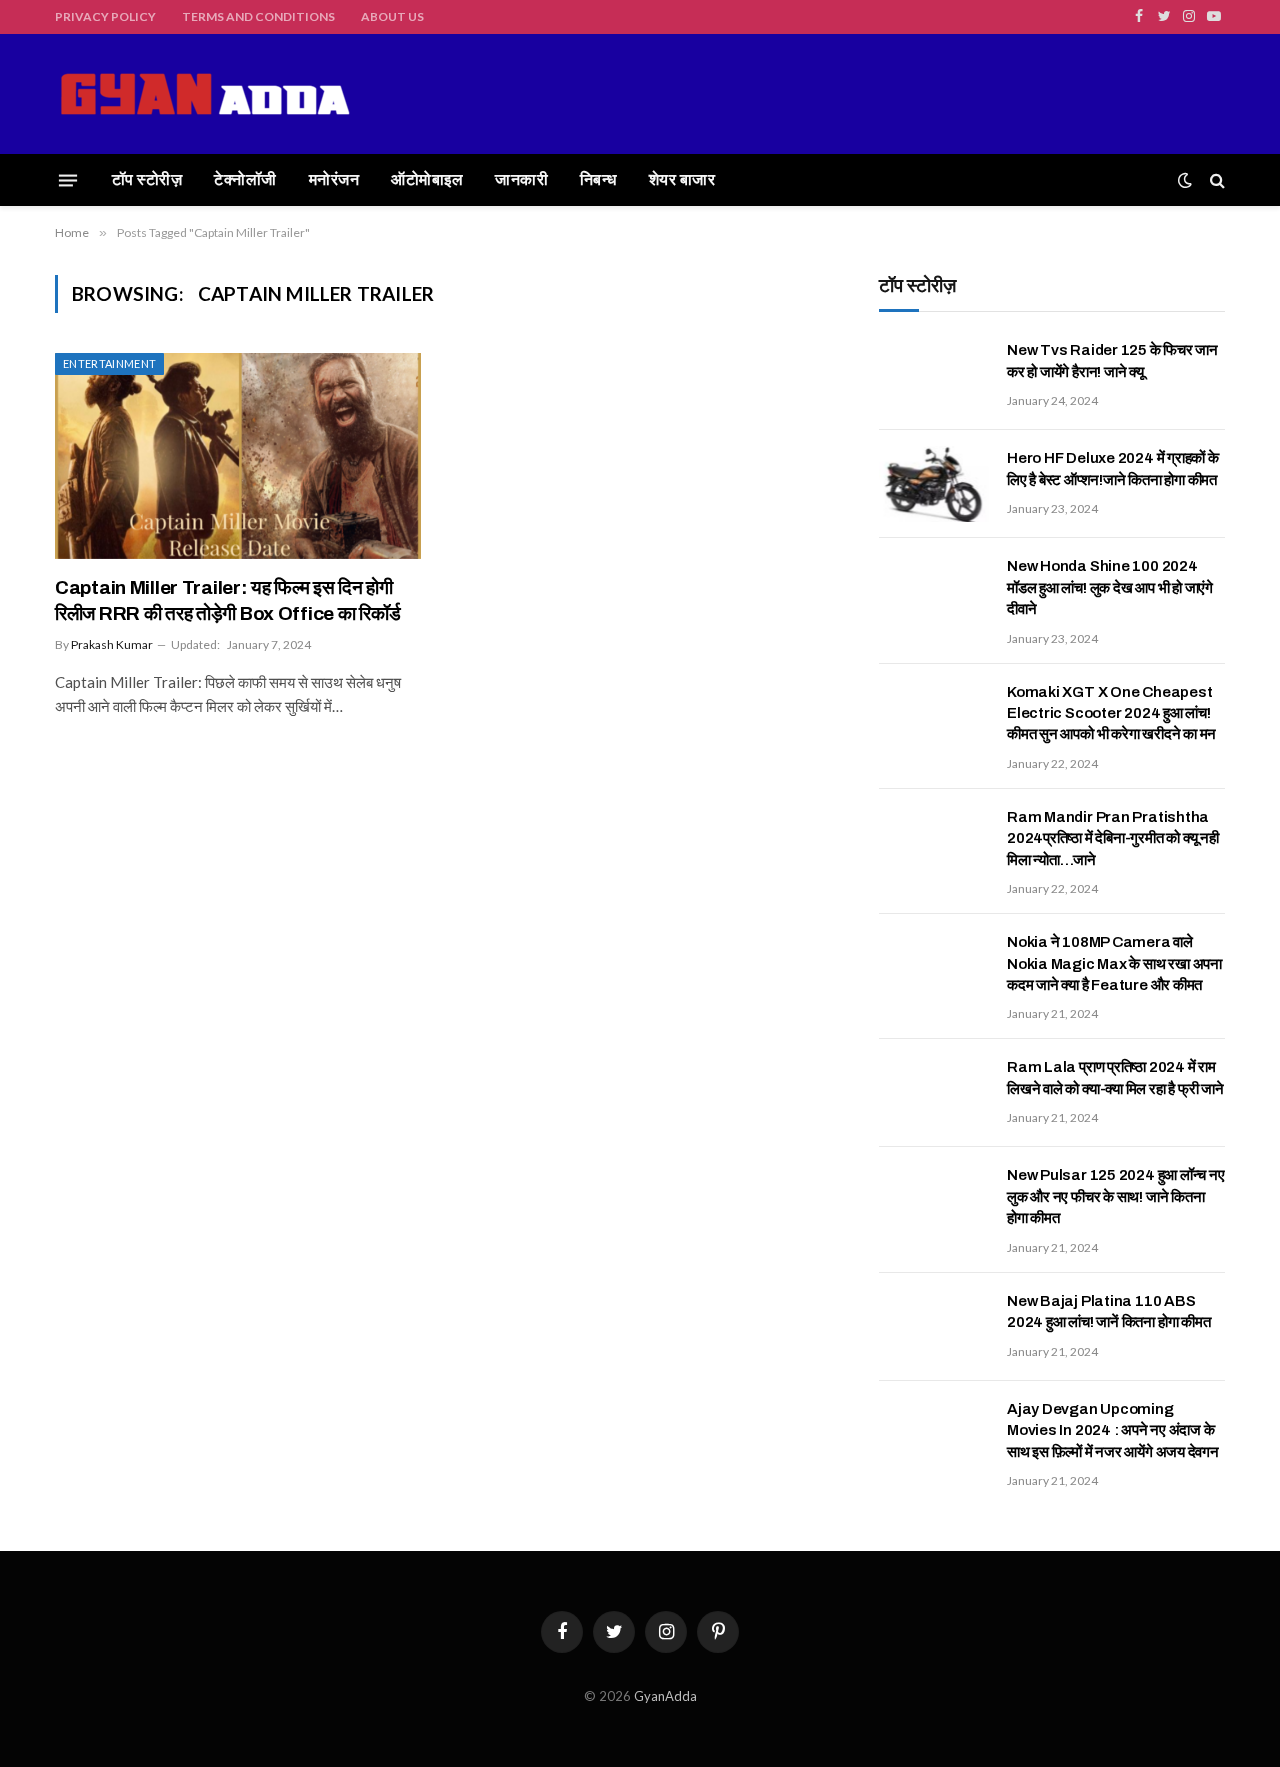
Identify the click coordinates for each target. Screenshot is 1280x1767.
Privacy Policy (105, 16)
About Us (392, 16)
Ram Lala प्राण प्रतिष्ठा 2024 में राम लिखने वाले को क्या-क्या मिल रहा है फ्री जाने (1115, 1077)
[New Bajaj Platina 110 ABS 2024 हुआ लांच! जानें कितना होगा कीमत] (934, 1327)
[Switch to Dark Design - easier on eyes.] (1185, 180)
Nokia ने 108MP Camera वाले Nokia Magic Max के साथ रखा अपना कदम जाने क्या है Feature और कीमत (1114, 963)
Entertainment (109, 363)
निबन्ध (598, 179)
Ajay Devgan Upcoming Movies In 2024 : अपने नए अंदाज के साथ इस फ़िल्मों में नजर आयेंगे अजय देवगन (1113, 1430)
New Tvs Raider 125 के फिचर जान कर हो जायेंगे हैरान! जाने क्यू (1112, 360)
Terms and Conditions (258, 16)
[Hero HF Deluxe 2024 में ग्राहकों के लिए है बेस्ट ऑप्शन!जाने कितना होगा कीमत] (934, 484)
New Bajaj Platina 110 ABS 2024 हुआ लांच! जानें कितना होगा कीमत (1108, 1311)
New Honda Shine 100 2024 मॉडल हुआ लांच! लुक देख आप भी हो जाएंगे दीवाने (1110, 587)
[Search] (1215, 180)
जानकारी (521, 179)
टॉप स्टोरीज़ (147, 179)
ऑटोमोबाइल (427, 179)
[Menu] (68, 180)
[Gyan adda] (205, 94)
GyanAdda (665, 1696)
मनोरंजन (334, 179)
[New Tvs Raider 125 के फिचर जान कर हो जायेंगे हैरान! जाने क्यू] (934, 376)
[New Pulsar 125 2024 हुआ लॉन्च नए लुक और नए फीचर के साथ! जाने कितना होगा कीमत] (934, 1201)
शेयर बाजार (682, 179)
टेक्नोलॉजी (245, 179)
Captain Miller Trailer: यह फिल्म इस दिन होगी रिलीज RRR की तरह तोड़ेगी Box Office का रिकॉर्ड (227, 600)
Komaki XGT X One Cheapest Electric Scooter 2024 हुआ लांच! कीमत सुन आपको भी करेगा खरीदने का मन (1111, 713)
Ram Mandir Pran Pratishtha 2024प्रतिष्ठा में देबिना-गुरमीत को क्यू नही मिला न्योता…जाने (1113, 838)
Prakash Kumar (112, 644)
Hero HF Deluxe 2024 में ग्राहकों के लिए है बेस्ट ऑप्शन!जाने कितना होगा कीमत (1113, 468)
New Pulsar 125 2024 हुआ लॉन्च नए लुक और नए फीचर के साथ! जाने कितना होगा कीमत (1115, 1196)
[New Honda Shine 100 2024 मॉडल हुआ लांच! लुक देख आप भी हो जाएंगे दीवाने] (934, 592)
